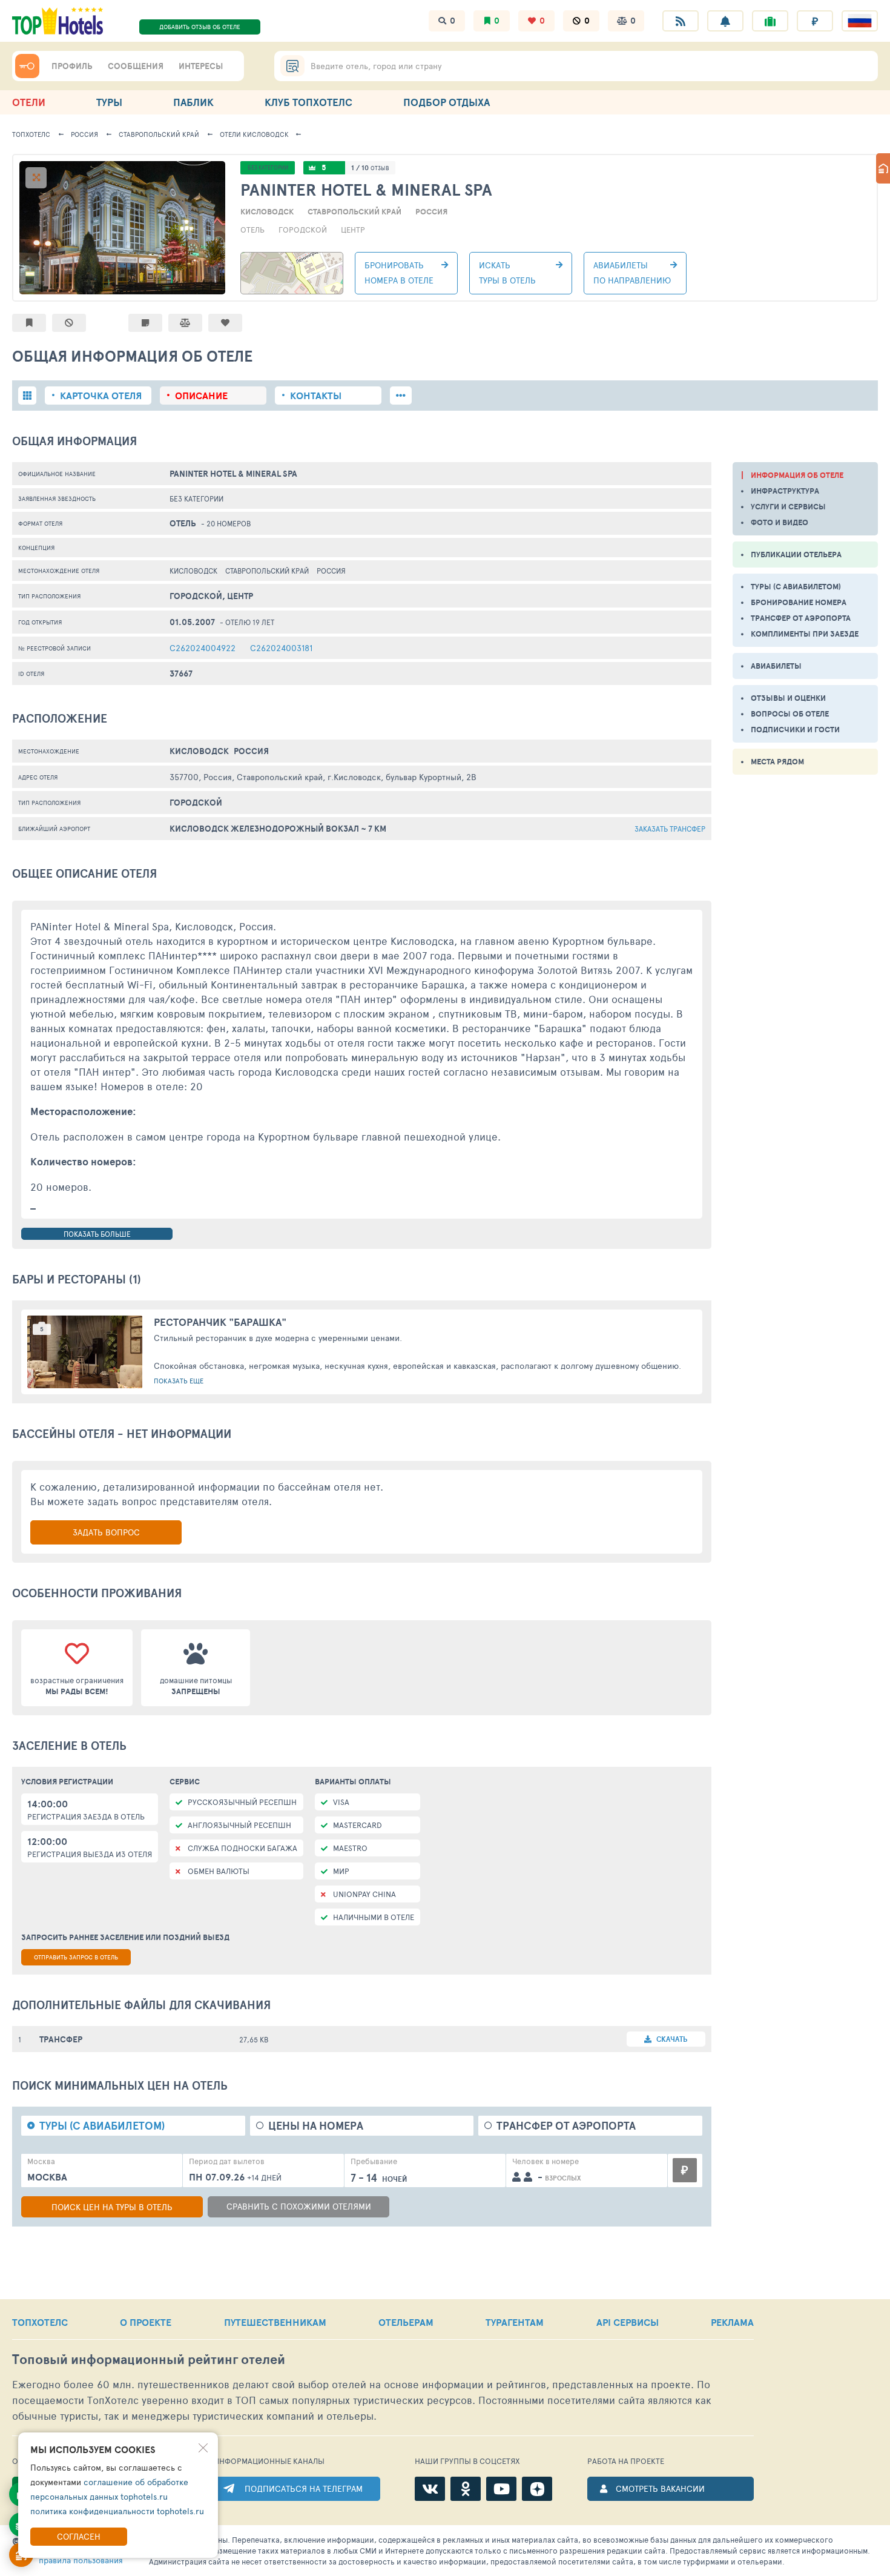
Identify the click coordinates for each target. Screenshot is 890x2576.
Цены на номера (316, 2126)
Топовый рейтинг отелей (149, 2359)
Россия (84, 134)
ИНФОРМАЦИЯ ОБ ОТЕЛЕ (797, 475)
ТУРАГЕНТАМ (515, 2322)
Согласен (79, 2536)
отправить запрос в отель (76, 1957)
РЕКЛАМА (732, 2322)
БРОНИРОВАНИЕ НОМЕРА (799, 602)
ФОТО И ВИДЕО (780, 522)
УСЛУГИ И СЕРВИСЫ (788, 507)
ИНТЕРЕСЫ (201, 66)
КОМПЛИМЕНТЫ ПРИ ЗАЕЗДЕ (805, 634)
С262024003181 (281, 648)
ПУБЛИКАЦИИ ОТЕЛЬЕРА (796, 555)
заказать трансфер (670, 829)
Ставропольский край (159, 134)
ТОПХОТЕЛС (31, 134)
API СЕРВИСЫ (628, 2322)
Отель (252, 230)
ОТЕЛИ (29, 102)
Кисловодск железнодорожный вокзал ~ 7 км (278, 829)
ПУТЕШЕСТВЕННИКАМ (275, 2322)
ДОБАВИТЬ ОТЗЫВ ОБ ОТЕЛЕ (200, 27)
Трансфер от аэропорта (566, 2126)
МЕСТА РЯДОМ (777, 762)
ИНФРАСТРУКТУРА (785, 491)
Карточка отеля (101, 396)
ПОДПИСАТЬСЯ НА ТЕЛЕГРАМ (304, 2488)
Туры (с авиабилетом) (102, 2126)
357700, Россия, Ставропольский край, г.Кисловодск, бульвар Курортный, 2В (323, 777)
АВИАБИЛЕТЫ (776, 666)
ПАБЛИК (193, 102)
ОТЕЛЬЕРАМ (406, 2322)
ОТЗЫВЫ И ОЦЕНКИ (788, 698)
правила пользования (81, 2560)
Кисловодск (254, 134)
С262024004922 (203, 648)
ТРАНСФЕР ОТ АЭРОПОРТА (801, 618)
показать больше (97, 1234)
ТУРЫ (109, 102)
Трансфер (61, 2039)
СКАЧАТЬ (671, 2039)
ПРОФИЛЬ (72, 66)
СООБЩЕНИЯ (136, 66)
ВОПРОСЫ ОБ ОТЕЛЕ (790, 714)
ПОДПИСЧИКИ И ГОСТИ (795, 730)
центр (353, 230)
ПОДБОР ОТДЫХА (447, 102)
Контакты (316, 396)
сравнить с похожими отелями (299, 2206)
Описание (201, 396)
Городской (303, 230)
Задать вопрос (106, 1532)
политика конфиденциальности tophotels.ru (117, 2511)
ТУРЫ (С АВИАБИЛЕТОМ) (796, 587)
